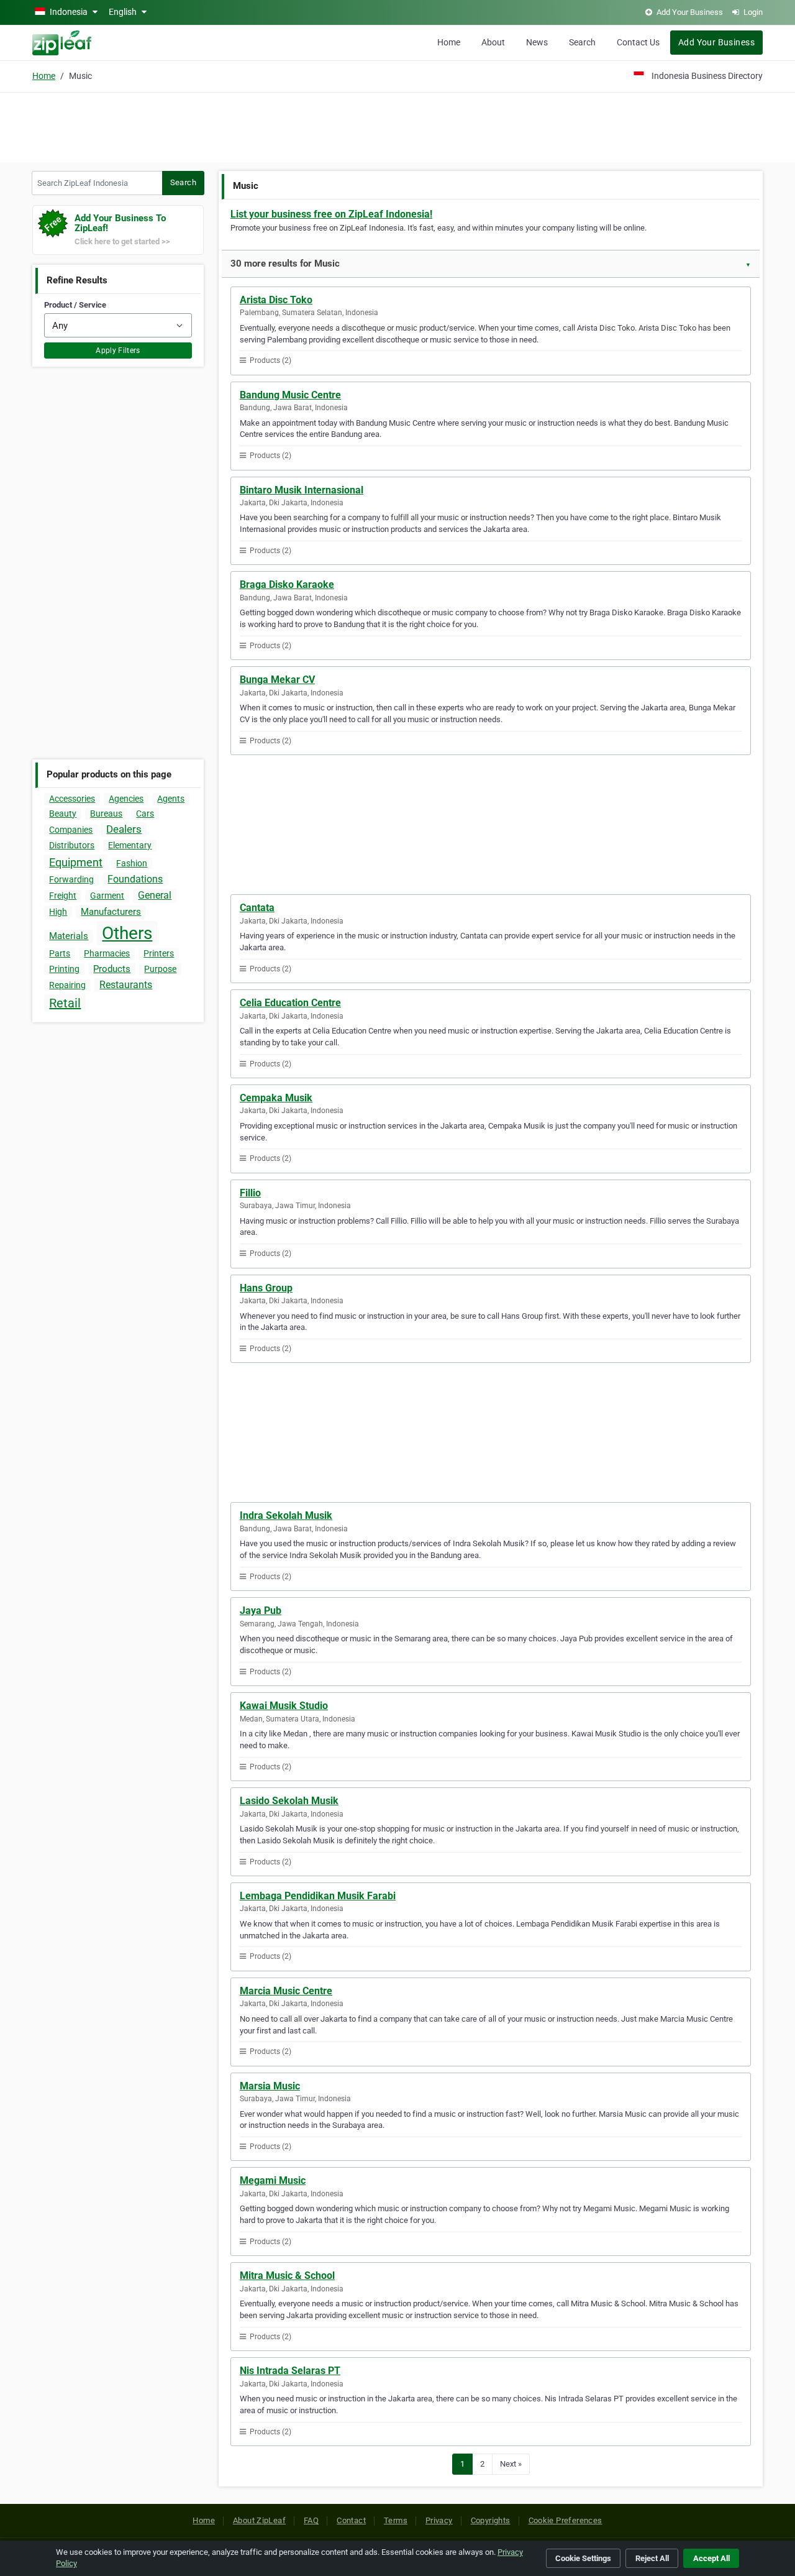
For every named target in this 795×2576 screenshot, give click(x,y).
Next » (511, 2464)
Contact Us (638, 42)
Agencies (126, 799)
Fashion (132, 863)
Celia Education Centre (290, 1003)
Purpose (160, 969)
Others (127, 933)
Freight (63, 896)
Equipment (76, 862)
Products (112, 969)
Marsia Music (270, 2086)
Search (582, 42)
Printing (64, 969)
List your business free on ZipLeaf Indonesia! (331, 214)
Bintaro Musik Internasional (302, 490)
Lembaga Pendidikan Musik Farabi (318, 1896)
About (493, 42)
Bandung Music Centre (290, 395)
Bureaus (106, 814)
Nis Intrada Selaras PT (290, 2371)
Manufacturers (111, 912)
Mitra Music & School (287, 2276)
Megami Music (273, 2180)
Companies (71, 830)
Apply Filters (118, 351)
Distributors (72, 845)
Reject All (652, 2558)
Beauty (63, 814)
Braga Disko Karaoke (287, 584)
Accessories (72, 799)
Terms (396, 2520)
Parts (60, 953)
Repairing (67, 985)
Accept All (711, 2558)
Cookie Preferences (566, 2520)
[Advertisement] (397, 126)
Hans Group (266, 1288)
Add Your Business (716, 42)
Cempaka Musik (276, 1098)
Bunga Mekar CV (277, 680)
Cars (145, 814)
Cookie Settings (583, 2558)
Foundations (135, 879)
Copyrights (491, 2520)
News (537, 42)
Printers (159, 953)
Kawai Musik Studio (284, 1706)
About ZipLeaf (259, 2520)
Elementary (130, 845)
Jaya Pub (261, 1611)
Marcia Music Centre (286, 1991)
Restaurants (126, 985)
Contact (351, 2520)
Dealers (124, 829)
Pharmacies (107, 953)
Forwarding (71, 879)
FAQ (311, 2520)
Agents (171, 799)
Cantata (257, 908)
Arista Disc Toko (276, 300)
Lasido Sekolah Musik (289, 1801)
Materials (69, 936)
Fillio (250, 1193)
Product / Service (75, 305)
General (155, 895)
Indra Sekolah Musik (286, 1515)
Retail (65, 1003)
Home (449, 42)
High (58, 912)
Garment (107, 896)
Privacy (439, 2520)
